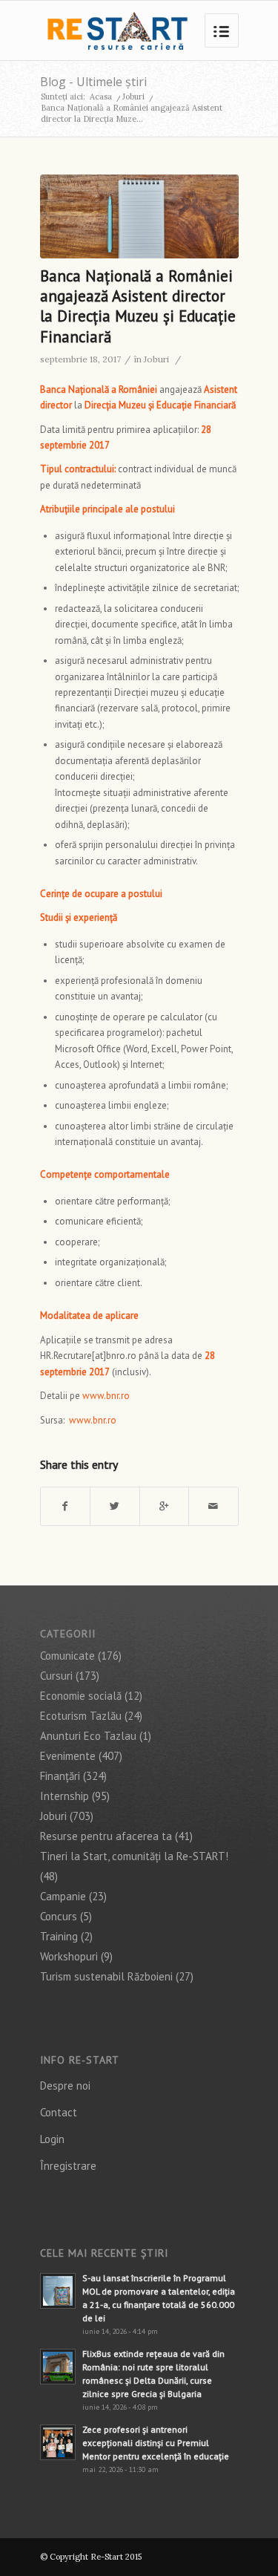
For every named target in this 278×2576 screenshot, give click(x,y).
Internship (64, 1796)
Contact (59, 2112)
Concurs (59, 1916)
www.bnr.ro (106, 1396)
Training (59, 1936)
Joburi (133, 97)
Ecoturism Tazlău (81, 1716)
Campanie (63, 1896)
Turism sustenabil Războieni (106, 1976)
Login (52, 2139)
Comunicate (67, 1656)
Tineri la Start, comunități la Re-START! (134, 1856)
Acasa (101, 97)
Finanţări (60, 1776)
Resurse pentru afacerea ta (106, 1836)
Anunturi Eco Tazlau (88, 1736)
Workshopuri (69, 1956)
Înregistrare (68, 2166)
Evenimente (68, 1756)
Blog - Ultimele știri (93, 82)
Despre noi (65, 2086)
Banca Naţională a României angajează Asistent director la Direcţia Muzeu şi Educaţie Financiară (138, 306)
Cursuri (56, 1676)
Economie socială (81, 1696)
